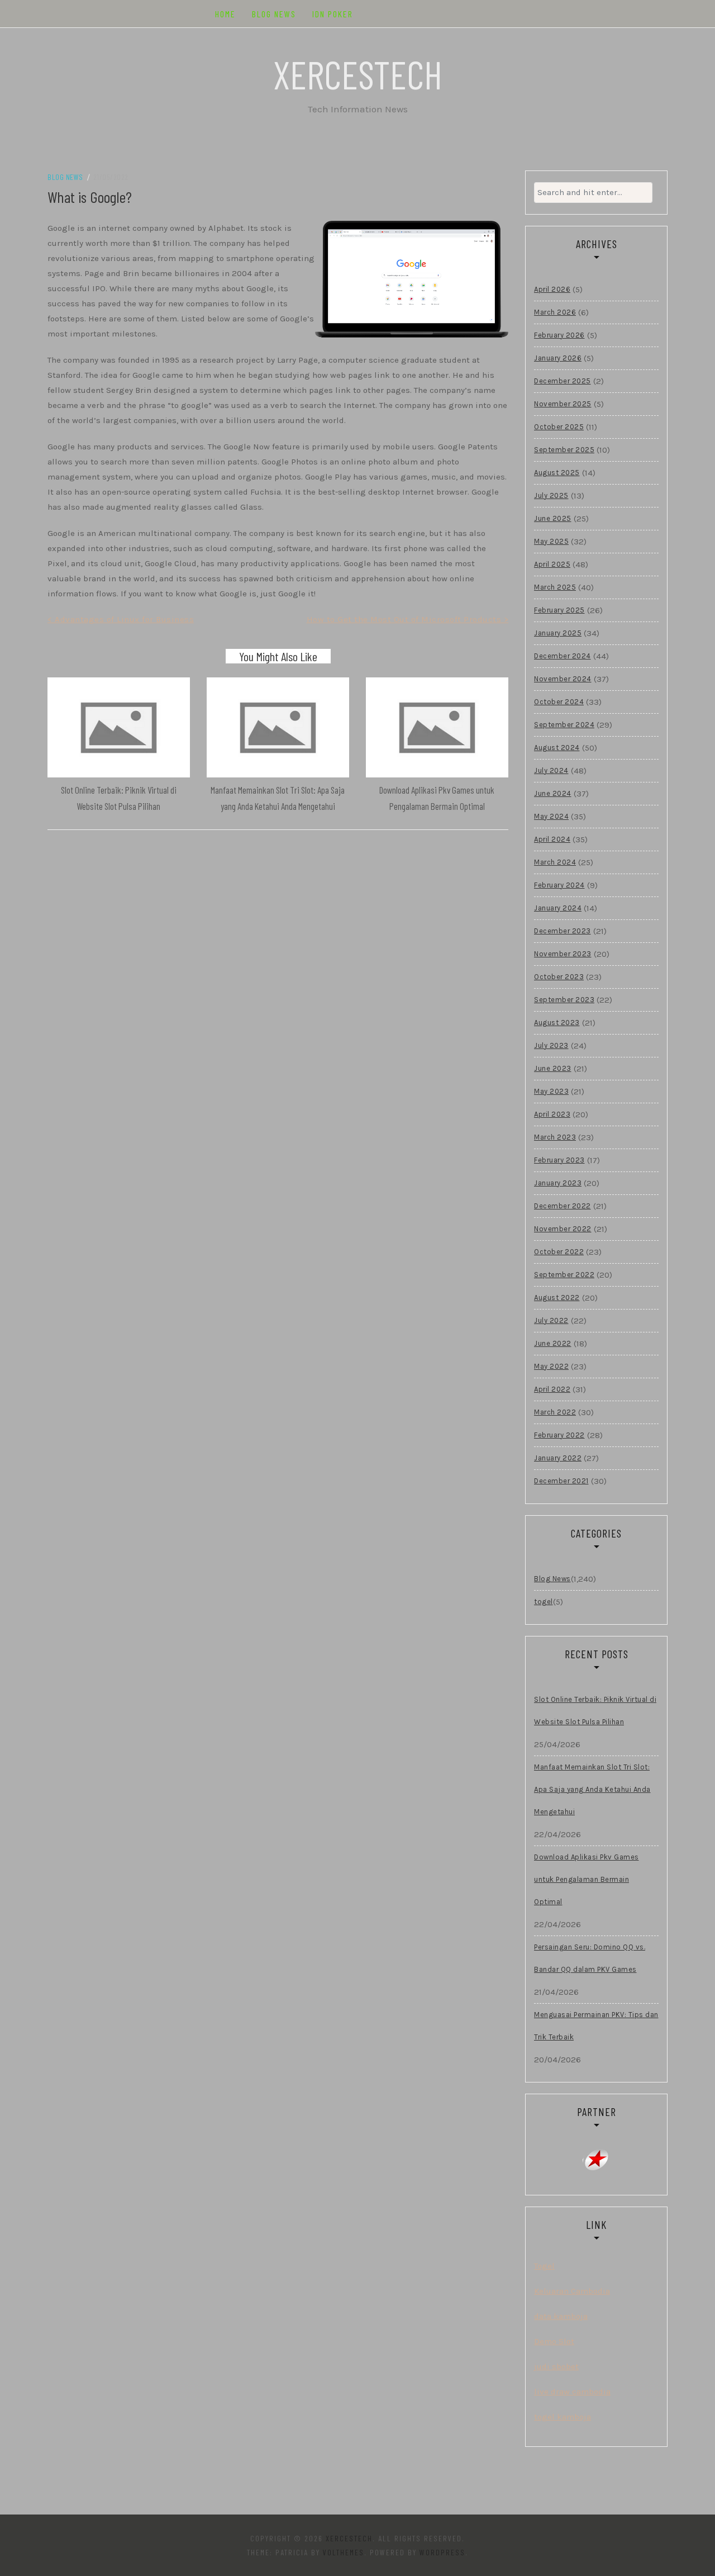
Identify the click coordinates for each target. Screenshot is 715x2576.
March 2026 (555, 312)
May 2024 (551, 816)
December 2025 (563, 381)
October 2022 (559, 1252)
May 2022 (551, 1366)
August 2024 (557, 748)
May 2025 (551, 541)
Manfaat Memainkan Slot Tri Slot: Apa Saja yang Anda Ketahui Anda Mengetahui (592, 1789)
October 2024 (559, 702)
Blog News (274, 14)
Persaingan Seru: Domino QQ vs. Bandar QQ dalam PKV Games (590, 1958)
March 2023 (555, 1137)
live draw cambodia (572, 2392)
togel (544, 1602)
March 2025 (555, 587)
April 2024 (552, 839)
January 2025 (558, 633)
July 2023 (551, 1045)
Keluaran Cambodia (572, 2291)
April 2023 (552, 1114)
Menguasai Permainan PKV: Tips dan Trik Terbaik (596, 2026)
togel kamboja (563, 2417)
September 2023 (564, 1000)
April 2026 (552, 289)
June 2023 (553, 1068)
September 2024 (564, 725)
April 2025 (552, 564)
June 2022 (553, 1343)
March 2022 (555, 1412)
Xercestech (358, 74)
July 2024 (551, 770)
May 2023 (551, 1091)
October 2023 (559, 977)
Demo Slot (554, 2341)
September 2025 (564, 450)
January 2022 (558, 1458)
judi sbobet (556, 2366)
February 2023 (559, 1160)
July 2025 (551, 495)
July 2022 (551, 1320)
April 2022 (552, 1389)
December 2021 (561, 1481)
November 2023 (563, 954)
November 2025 (563, 404)
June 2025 (553, 518)
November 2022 (563, 1229)
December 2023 (563, 931)
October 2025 (559, 427)
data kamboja (561, 2316)
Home (225, 14)
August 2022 (557, 1298)
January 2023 (558, 1183)
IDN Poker (333, 14)
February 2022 (559, 1435)
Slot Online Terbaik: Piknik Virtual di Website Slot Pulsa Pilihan (595, 1711)
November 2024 (563, 679)
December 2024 (563, 656)
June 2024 (553, 793)
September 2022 (564, 1275)
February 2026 (559, 335)
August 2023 (557, 1023)
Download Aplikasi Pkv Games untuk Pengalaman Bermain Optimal (587, 1879)
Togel (544, 2266)
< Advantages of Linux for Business (121, 619)
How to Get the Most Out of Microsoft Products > (408, 619)
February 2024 (559, 885)
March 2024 (555, 862)
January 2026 (558, 358)
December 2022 (563, 1206)
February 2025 (559, 610)
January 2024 (558, 908)
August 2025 (557, 473)
